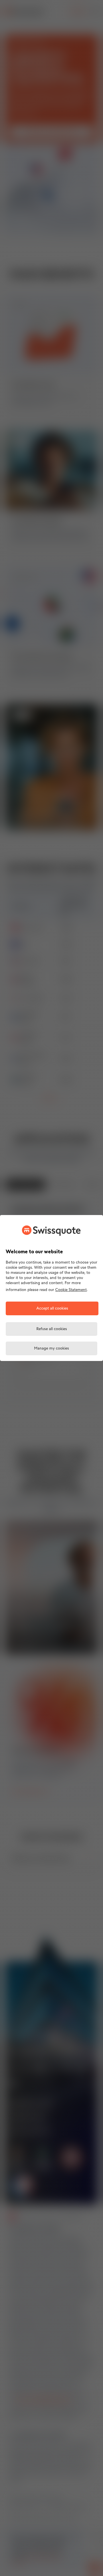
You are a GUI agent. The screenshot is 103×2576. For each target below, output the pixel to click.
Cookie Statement (71, 1290)
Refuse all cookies (52, 1329)
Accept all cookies (52, 1309)
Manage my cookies (51, 1349)
